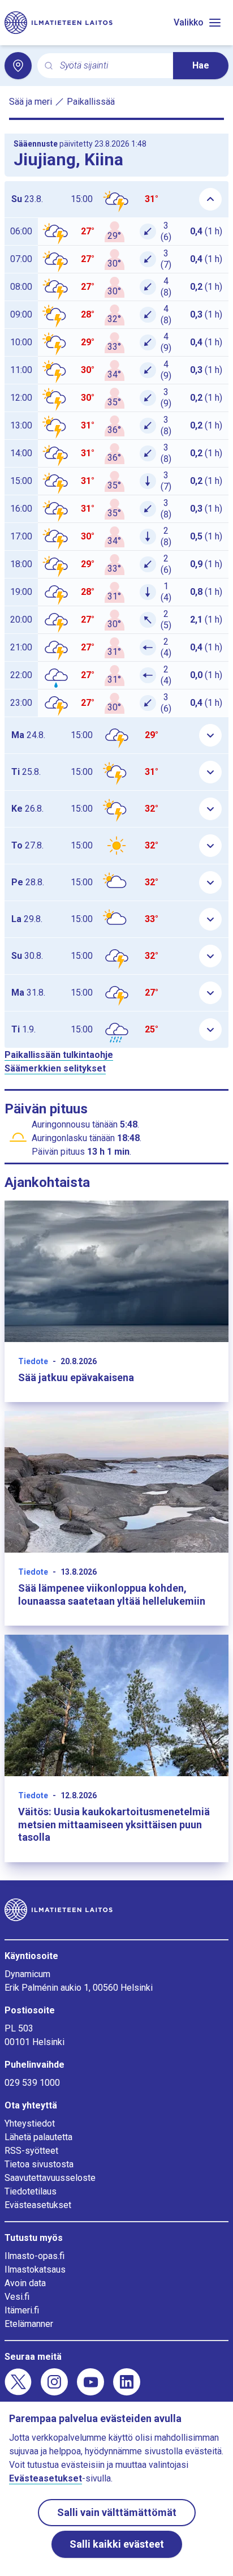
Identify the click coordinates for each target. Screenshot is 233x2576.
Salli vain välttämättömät (117, 2512)
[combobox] (112, 66)
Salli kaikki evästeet (117, 2544)
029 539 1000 (32, 2083)
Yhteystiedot (30, 2123)
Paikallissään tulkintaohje (59, 1055)
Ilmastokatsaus (35, 2269)
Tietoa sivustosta (39, 2164)
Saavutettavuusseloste (50, 2178)
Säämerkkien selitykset (55, 1068)
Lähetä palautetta (38, 2137)
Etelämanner (29, 2324)
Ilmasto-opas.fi (34, 2256)
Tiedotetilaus (31, 2191)
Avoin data (25, 2283)
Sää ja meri (31, 102)
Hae (201, 65)
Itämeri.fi (22, 2310)
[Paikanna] (18, 66)
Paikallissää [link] (91, 102)
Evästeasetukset (38, 2205)
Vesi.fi (17, 2297)
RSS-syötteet (31, 2151)
